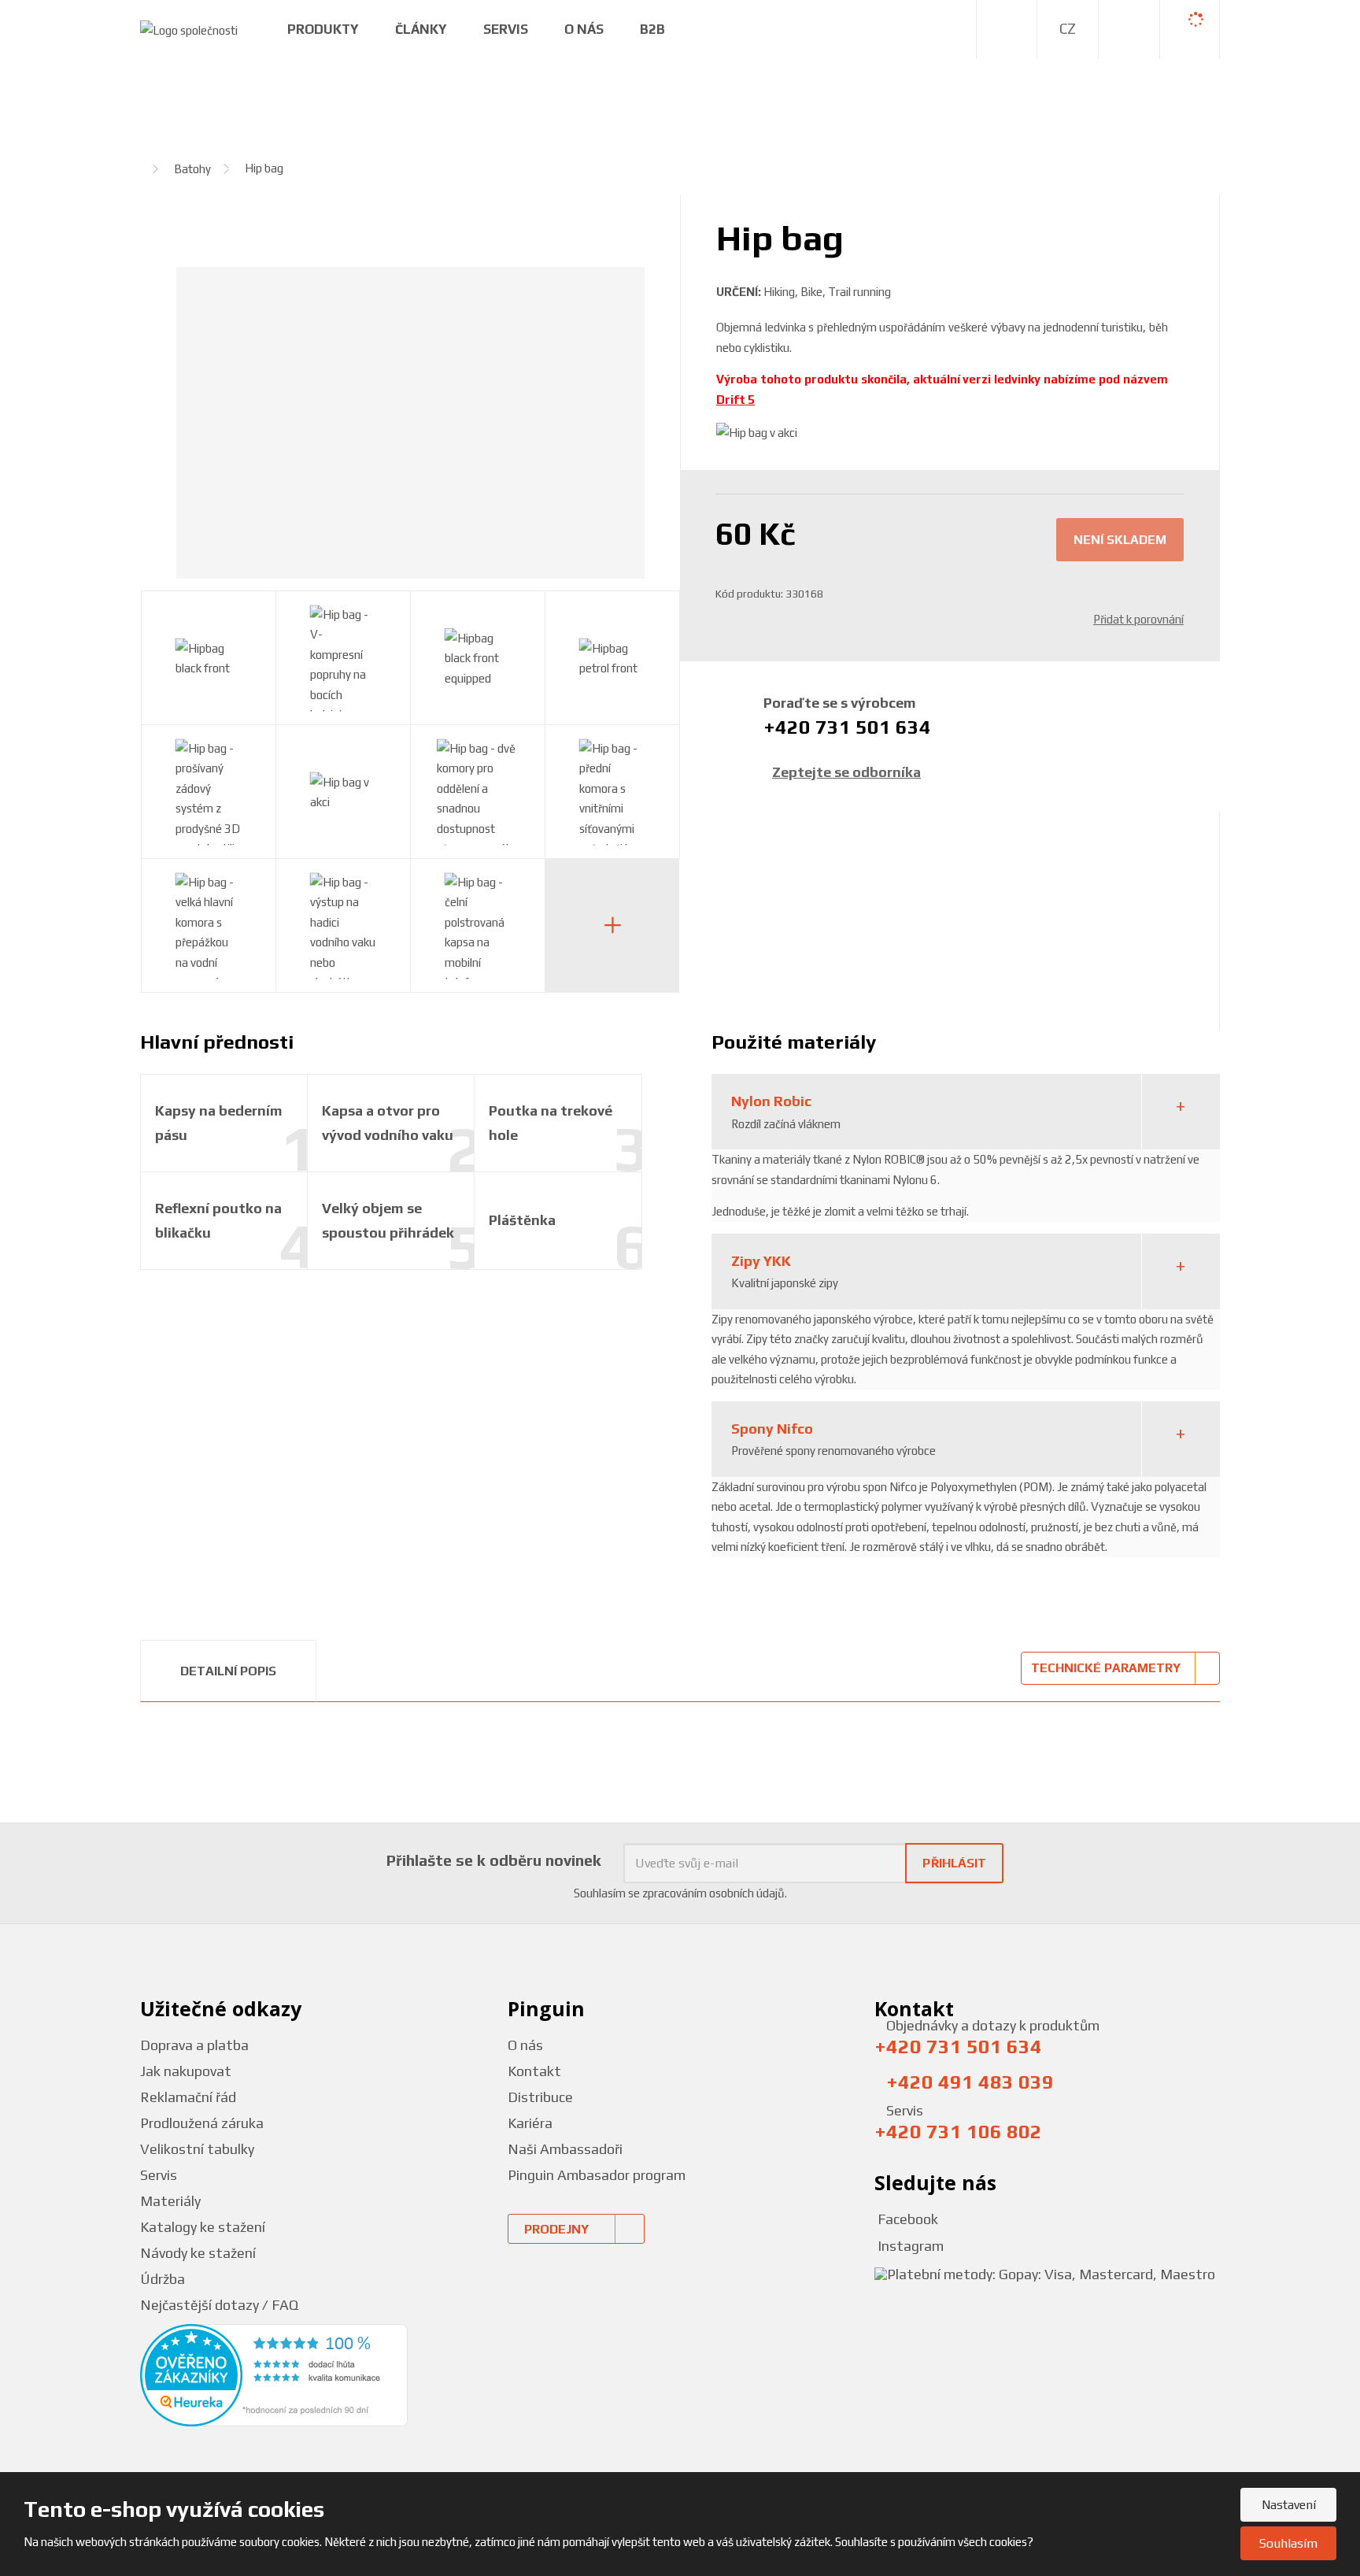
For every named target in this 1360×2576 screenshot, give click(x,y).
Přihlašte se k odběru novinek (494, 1860)
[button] (1068, 29)
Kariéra (530, 2123)
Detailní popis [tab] (228, 1671)
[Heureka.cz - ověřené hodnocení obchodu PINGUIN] (274, 2374)
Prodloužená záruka (202, 2123)
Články (421, 29)
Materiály (170, 2201)
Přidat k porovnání (1138, 619)
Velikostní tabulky (197, 2149)
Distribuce (540, 2097)
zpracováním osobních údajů (713, 1893)
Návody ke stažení (198, 2253)
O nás (525, 2045)
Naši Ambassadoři (565, 2149)
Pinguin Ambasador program (597, 2175)
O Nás (584, 29)
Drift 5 (735, 400)
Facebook (906, 2219)
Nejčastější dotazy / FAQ (219, 2305)
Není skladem (1120, 540)
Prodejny (556, 2229)
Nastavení (1289, 2505)
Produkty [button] (323, 29)
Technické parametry (1106, 1668)
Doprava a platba (194, 2045)
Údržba (163, 2279)
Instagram (909, 2246)
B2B (652, 29)
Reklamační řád (188, 2097)
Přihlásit (954, 1863)
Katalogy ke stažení (203, 2227)
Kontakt (534, 2071)
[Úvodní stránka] (189, 29)
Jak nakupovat (186, 2071)
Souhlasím (1288, 2543)
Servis (506, 29)
